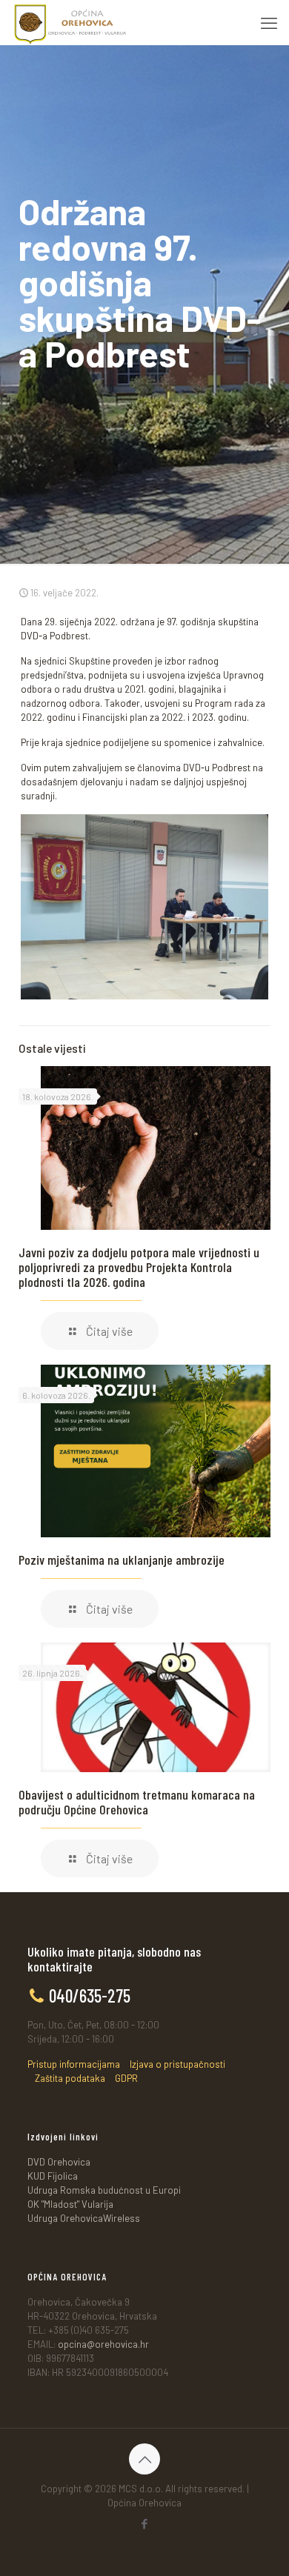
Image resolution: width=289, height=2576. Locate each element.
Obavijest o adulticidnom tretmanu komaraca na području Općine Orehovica (137, 1802)
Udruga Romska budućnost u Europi (104, 2190)
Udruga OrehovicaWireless (84, 2218)
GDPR (126, 2078)
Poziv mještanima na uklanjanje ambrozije (122, 1560)
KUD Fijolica (53, 2176)
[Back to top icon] (144, 2459)
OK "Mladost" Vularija (70, 2204)
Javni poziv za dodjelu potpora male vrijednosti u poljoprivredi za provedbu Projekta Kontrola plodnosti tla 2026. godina (139, 1267)
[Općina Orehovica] (70, 22)
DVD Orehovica (59, 2162)
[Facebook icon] (145, 2523)
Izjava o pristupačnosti (177, 2064)
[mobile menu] (269, 22)
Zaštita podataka (70, 2078)
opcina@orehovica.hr (103, 2344)
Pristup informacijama (74, 2064)
